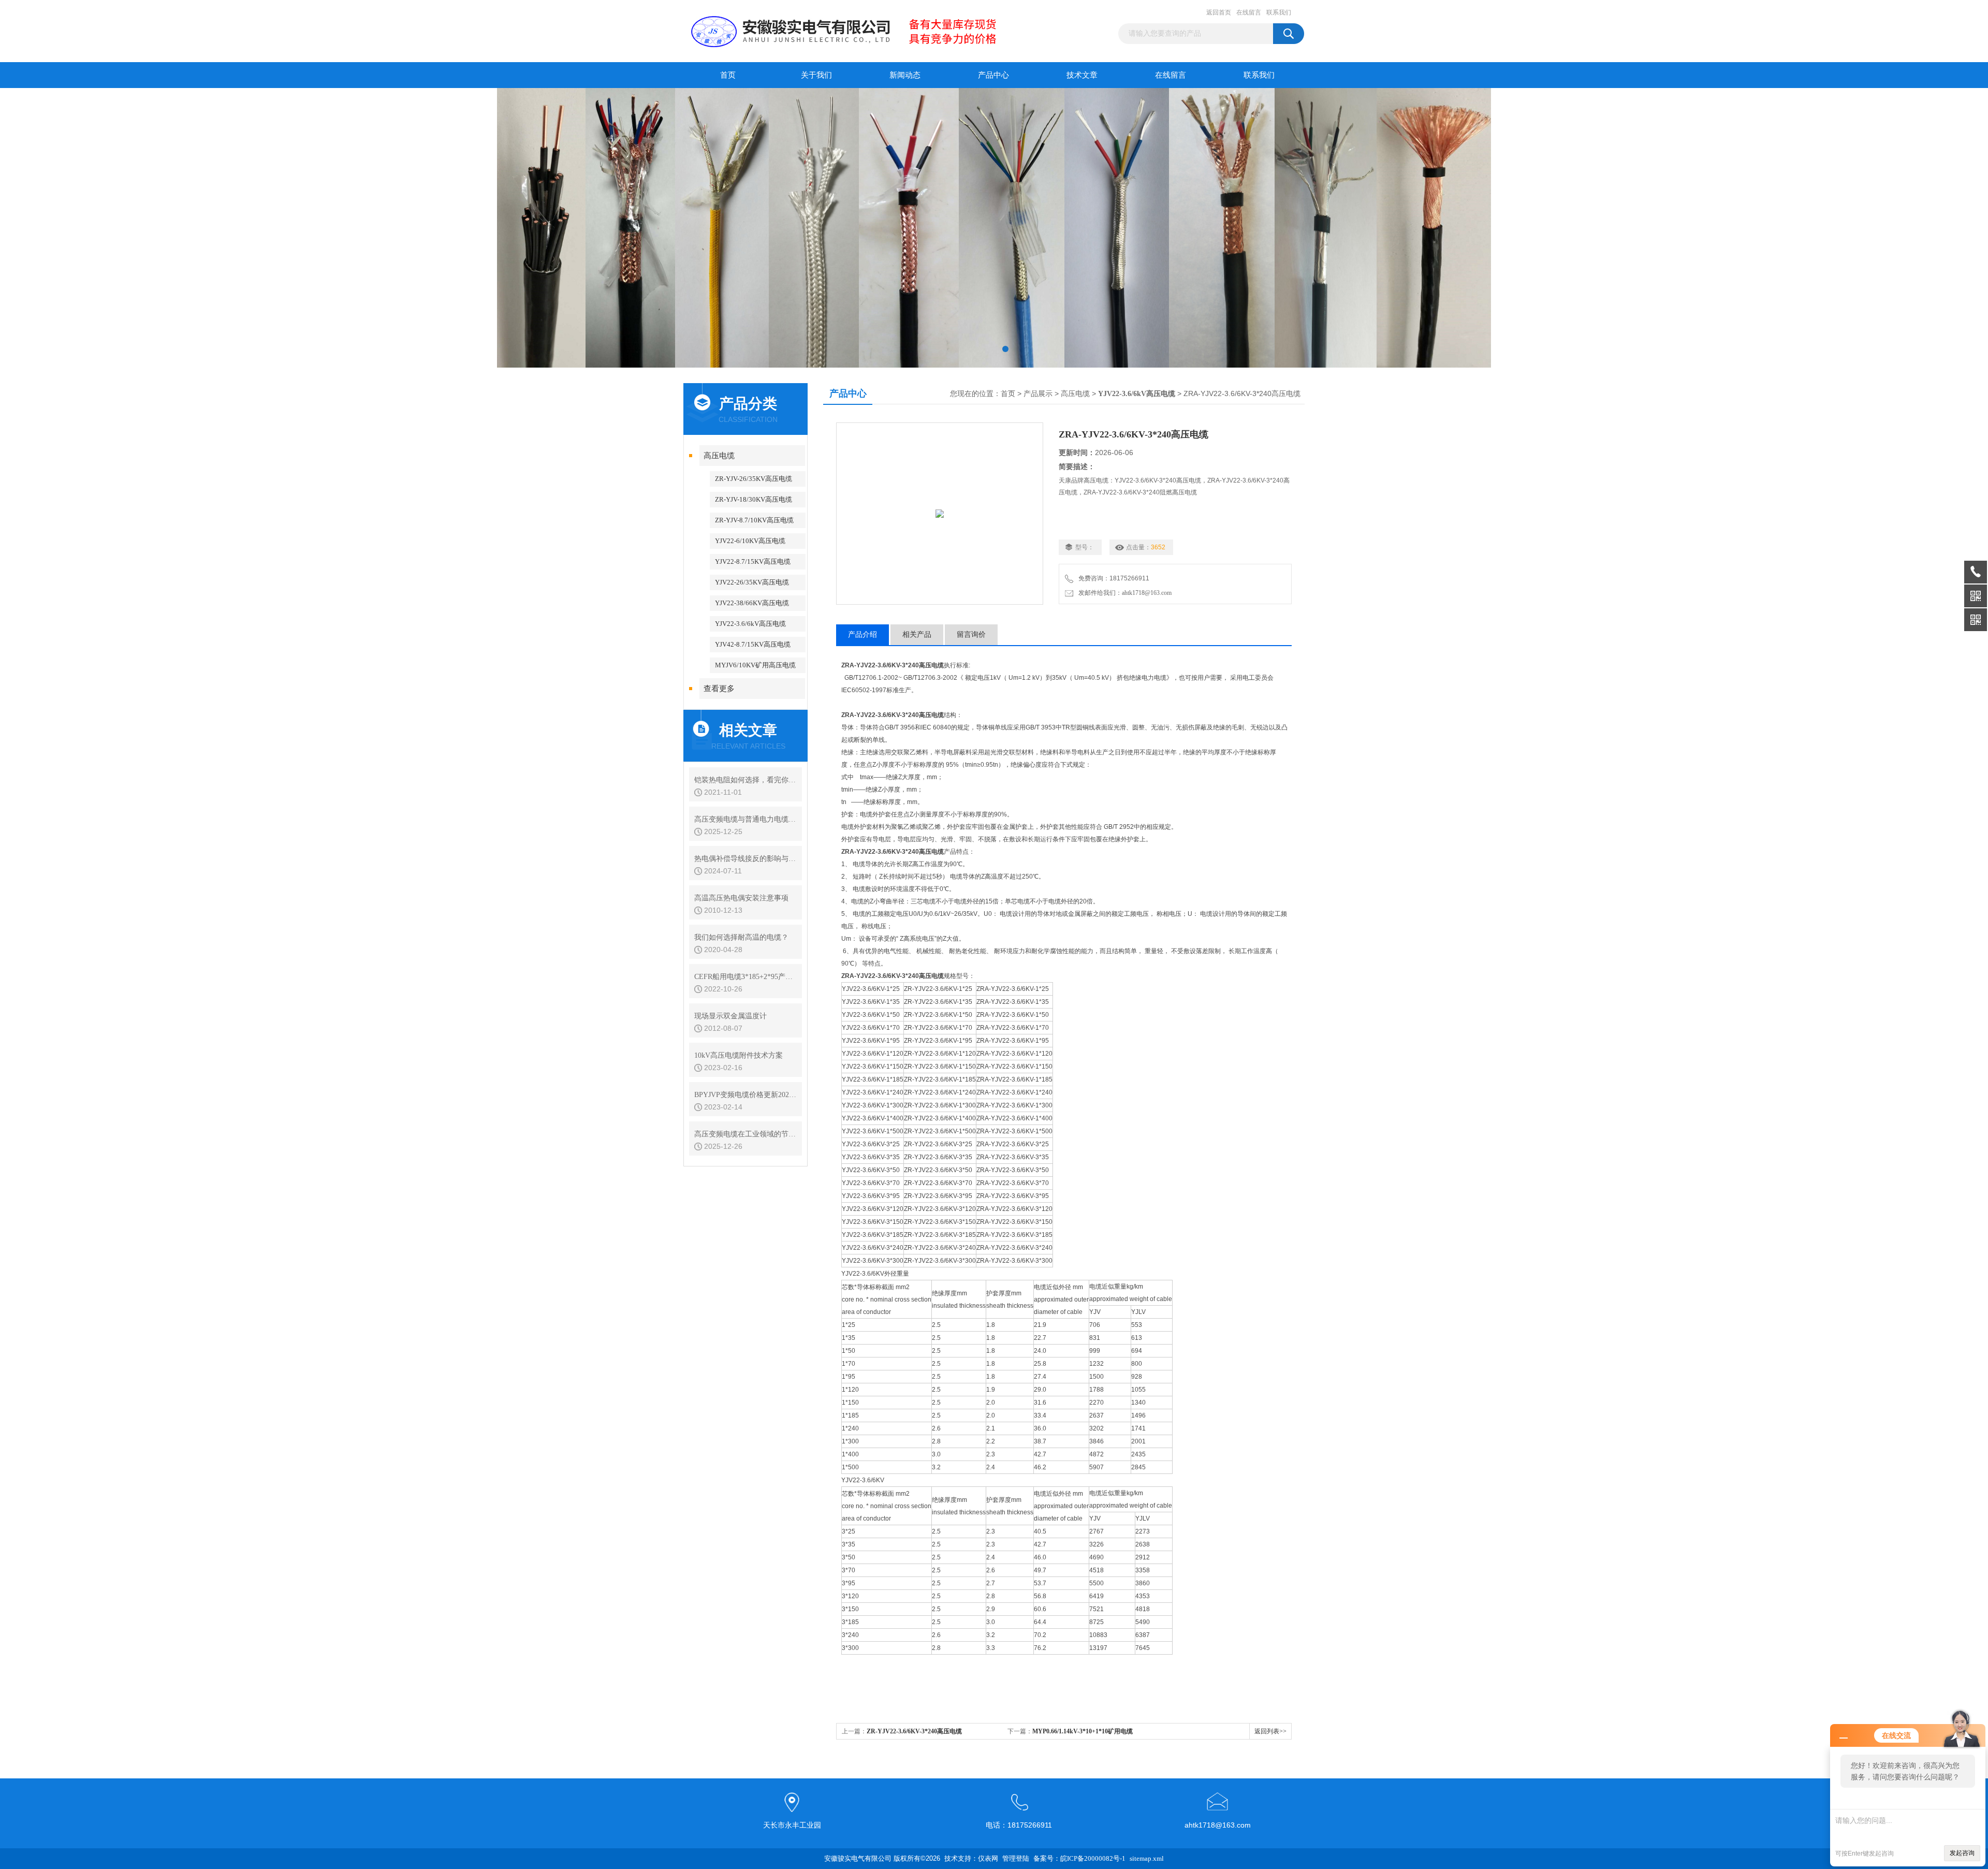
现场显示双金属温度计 (730, 1016)
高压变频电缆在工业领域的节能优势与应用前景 (745, 1134)
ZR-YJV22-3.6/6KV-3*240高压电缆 (914, 1731)
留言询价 (971, 634)
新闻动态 (905, 75)
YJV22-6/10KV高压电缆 (750, 541)
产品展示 (1038, 394)
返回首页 (1219, 12)
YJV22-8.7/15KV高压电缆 (753, 561)
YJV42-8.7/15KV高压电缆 (753, 644)
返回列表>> (1270, 1731)
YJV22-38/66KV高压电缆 (752, 603)
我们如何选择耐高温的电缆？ (741, 937)
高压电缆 (719, 456)
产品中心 (993, 75)
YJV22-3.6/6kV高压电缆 (750, 624)
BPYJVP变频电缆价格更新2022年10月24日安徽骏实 (745, 1095)
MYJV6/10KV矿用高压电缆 (755, 665)
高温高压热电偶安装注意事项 (741, 898)
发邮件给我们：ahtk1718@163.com (1123, 593)
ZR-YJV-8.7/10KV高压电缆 (754, 520)
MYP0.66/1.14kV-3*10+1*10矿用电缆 (1083, 1731)
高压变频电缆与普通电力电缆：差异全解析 (745, 819)
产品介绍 (863, 634)
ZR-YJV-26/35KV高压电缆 (754, 479)
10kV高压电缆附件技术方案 (739, 1055)
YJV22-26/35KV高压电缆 (752, 582)
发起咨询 (1962, 1853)
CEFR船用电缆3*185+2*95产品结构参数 (745, 977)
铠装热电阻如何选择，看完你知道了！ (745, 780)
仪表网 (988, 1858)
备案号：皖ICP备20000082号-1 (1079, 1858)
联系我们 (1279, 12)
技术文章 (1082, 75)
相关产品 (917, 634)
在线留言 (1249, 12)
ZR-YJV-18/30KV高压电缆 (754, 499)
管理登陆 (1016, 1858)
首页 (728, 75)
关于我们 (816, 75)
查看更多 (719, 689)
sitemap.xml (1147, 1858)
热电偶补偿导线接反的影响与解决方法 (745, 859)
